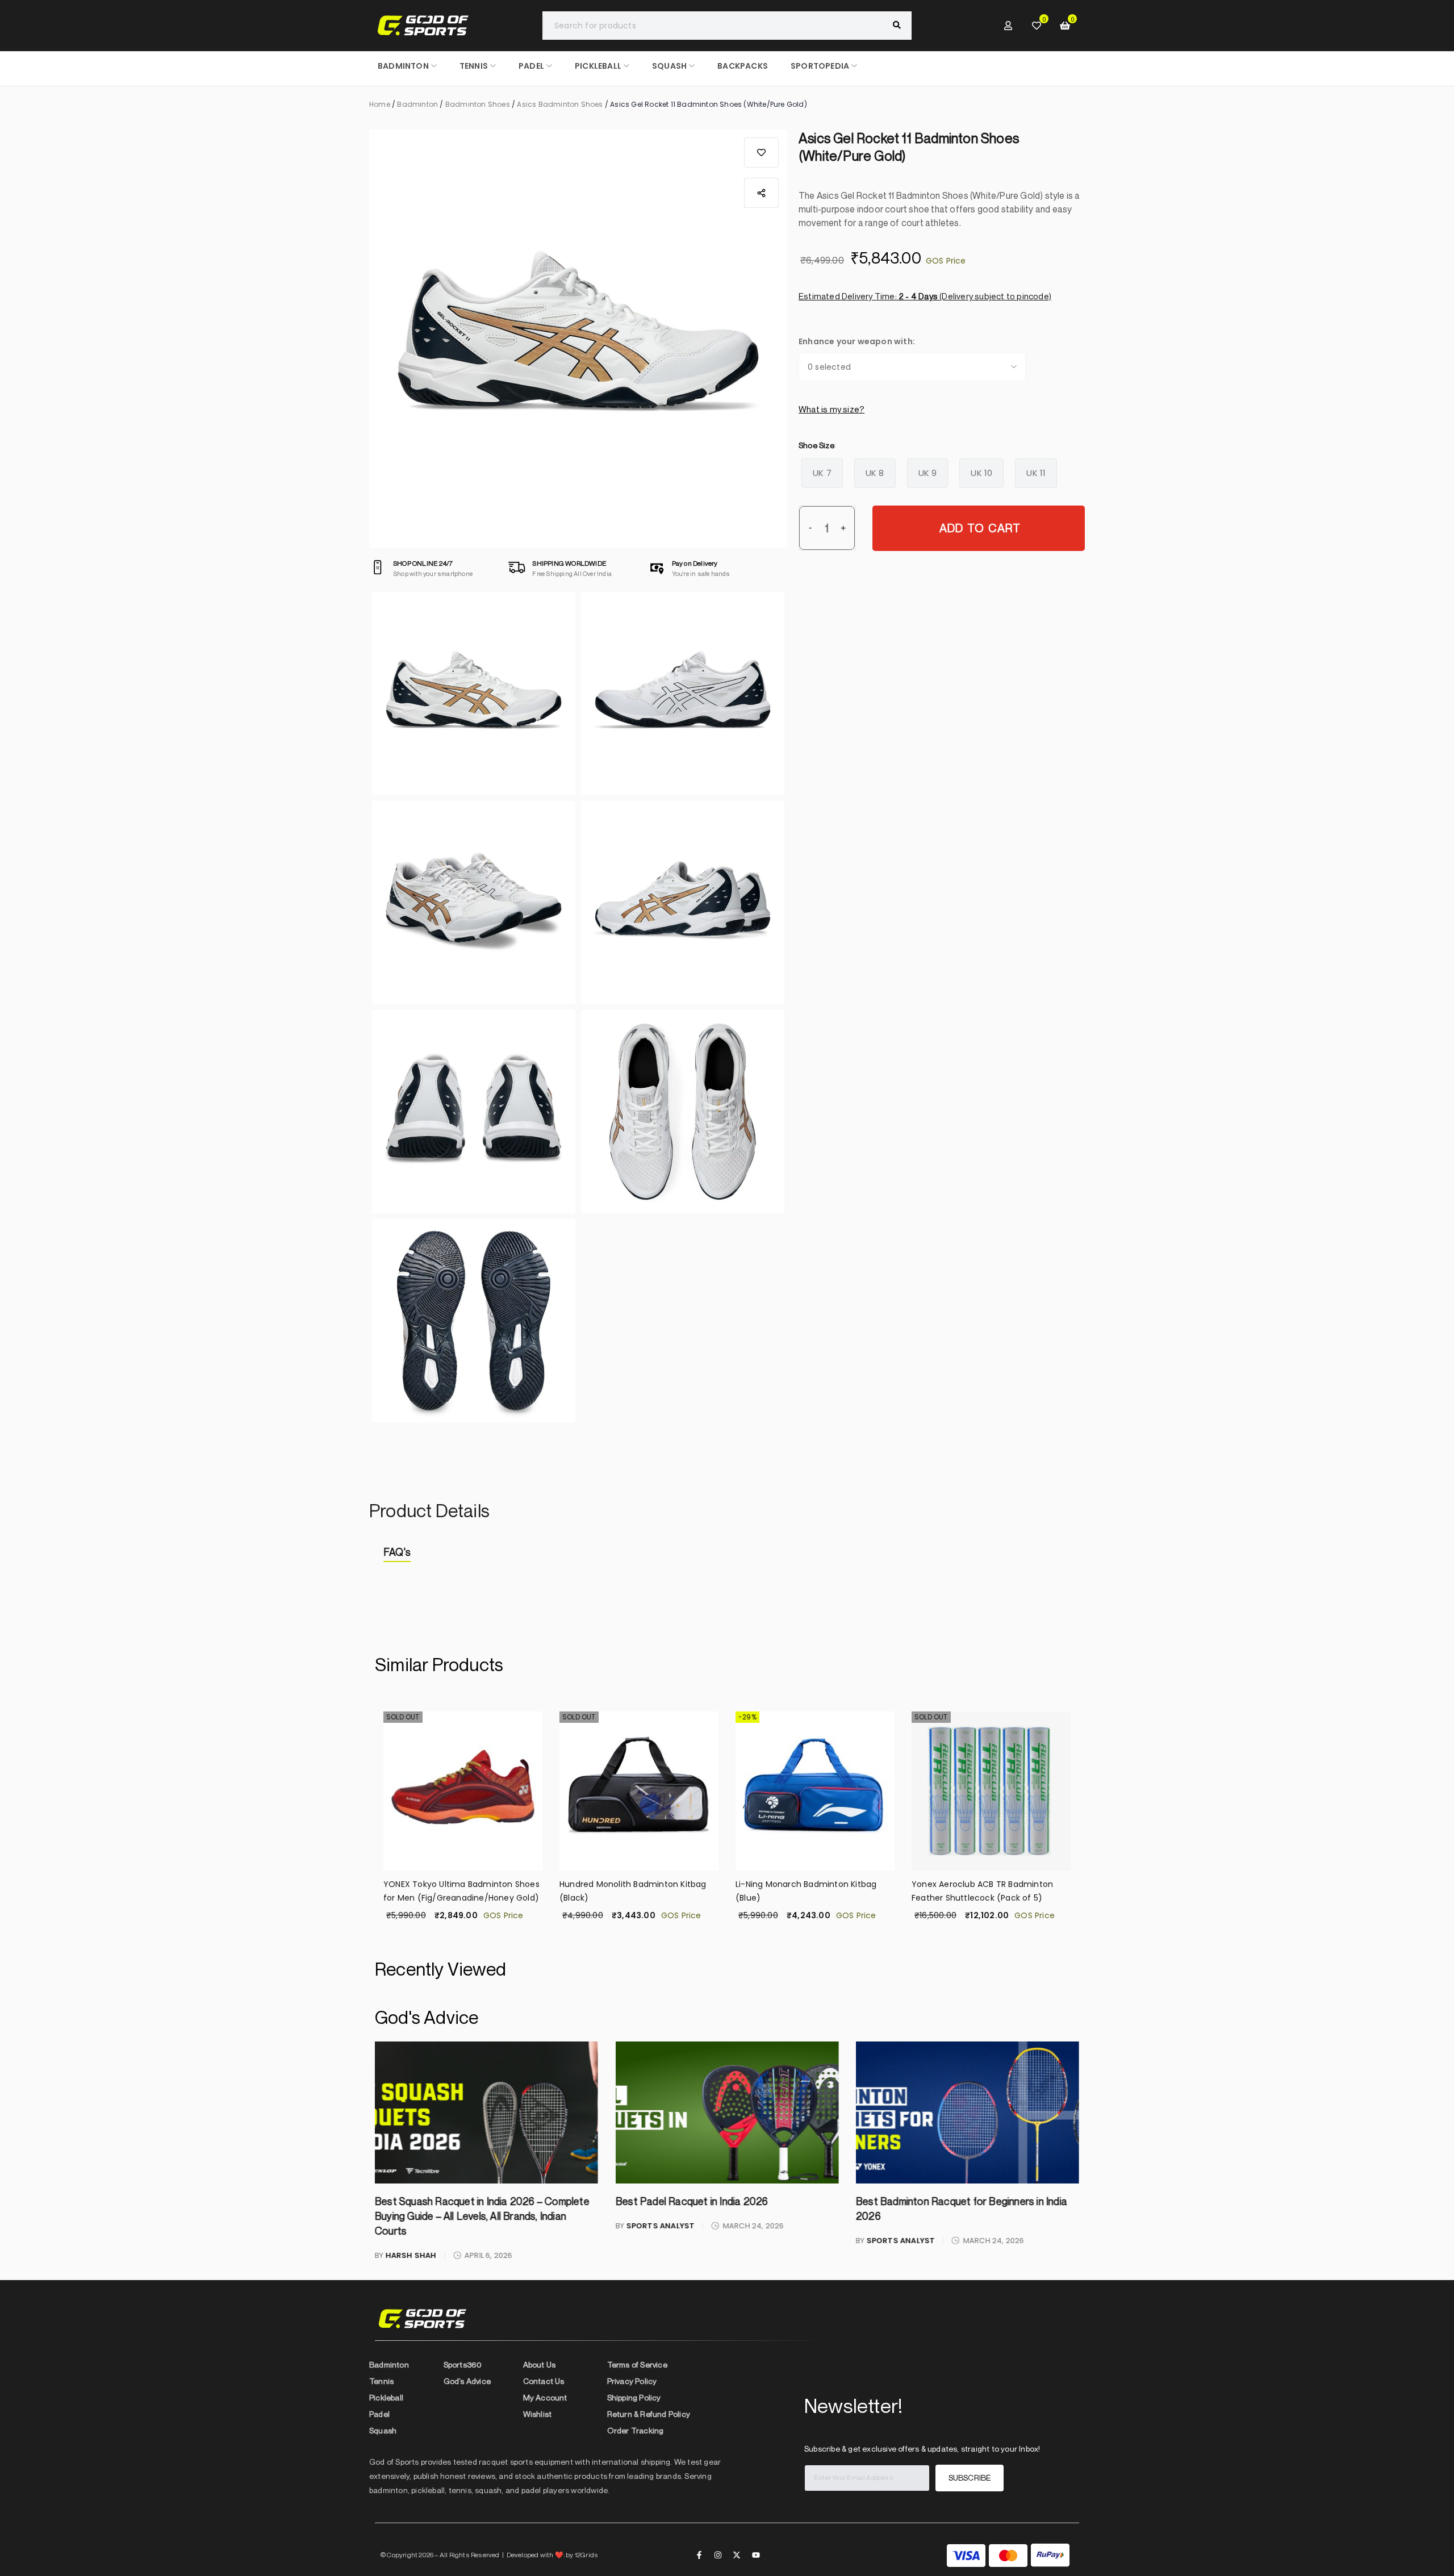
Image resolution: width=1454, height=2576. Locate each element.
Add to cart (980, 528)
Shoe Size (816, 445)
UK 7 (822, 473)
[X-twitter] (737, 2555)
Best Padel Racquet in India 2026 (691, 2201)
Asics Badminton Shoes (560, 104)
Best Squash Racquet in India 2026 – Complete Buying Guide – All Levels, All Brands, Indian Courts (482, 2216)
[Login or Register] (1008, 26)
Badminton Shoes (478, 104)
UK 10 (981, 473)
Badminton (417, 104)
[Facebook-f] (699, 2555)
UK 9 (928, 473)
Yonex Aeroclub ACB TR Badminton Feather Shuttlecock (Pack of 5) (982, 1891)
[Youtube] (756, 2555)
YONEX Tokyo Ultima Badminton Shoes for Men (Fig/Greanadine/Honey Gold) (461, 1891)
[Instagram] (718, 2555)
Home (380, 104)
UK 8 (875, 473)
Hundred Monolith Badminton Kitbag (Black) (633, 1891)
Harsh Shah (411, 2255)
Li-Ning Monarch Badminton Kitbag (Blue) (806, 1891)
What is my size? (832, 409)
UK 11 (1036, 473)
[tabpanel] (727, 1580)
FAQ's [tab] (397, 1552)
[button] (761, 153)
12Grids (586, 2555)
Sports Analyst (660, 2226)
